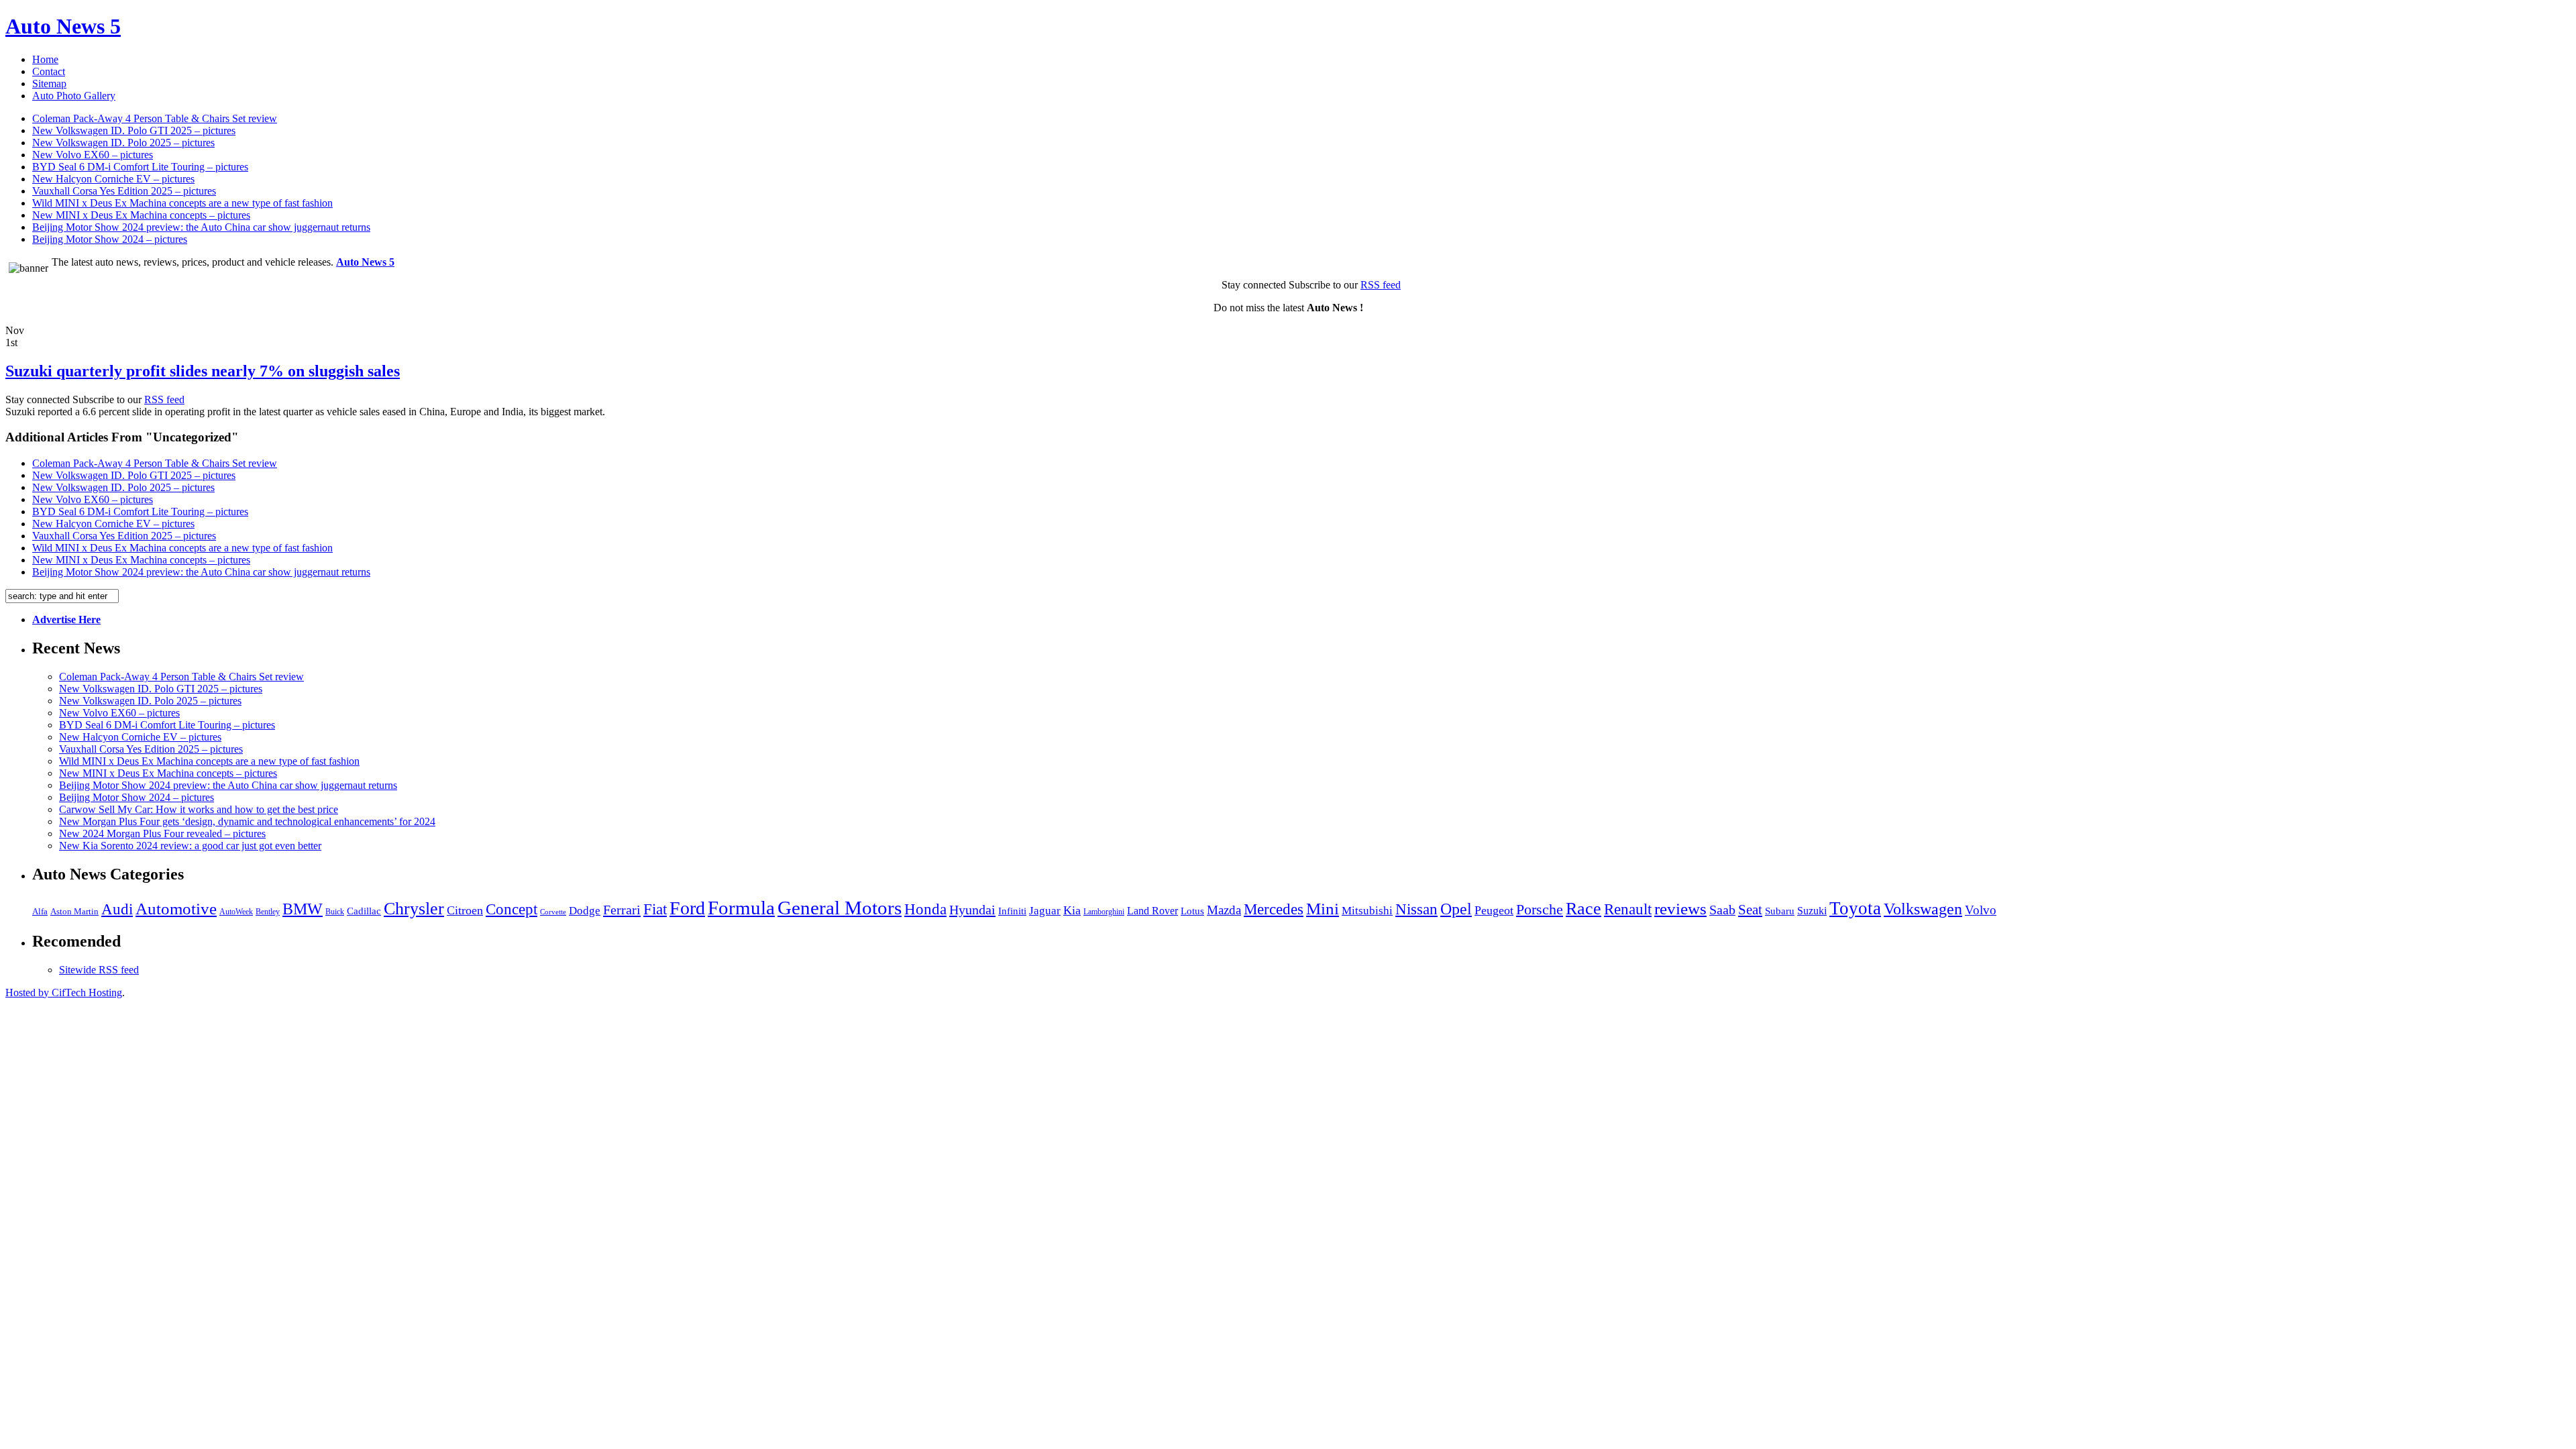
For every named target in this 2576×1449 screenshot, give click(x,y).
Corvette (553, 912)
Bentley (268, 912)
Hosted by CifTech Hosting (64, 992)
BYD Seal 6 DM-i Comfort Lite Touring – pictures (140, 167)
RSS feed (1381, 285)
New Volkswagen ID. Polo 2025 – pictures (123, 143)
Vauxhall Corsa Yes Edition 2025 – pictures (124, 191)
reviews (1680, 909)
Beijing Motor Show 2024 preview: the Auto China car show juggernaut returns (201, 227)
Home (45, 59)
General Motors (840, 908)
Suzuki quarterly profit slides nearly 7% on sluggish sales (203, 371)
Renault (1628, 909)
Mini (1323, 909)
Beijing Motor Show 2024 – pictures (110, 239)
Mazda (1224, 910)
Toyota (1855, 908)
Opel (1456, 909)
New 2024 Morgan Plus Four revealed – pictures (162, 834)
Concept (512, 909)
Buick (335, 912)
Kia (1072, 910)
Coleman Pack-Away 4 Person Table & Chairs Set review (155, 118)
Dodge (585, 911)
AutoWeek (236, 912)
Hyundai (972, 910)
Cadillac (364, 911)
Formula (741, 908)
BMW (303, 909)
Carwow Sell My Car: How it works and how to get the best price (199, 809)
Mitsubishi (1367, 911)
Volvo (1981, 910)
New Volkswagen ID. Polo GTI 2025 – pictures (134, 130)
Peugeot (1494, 910)
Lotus (1192, 911)
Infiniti (1012, 911)
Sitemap (49, 84)
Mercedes (1274, 909)
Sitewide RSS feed (99, 970)
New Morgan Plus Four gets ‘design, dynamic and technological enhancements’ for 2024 (247, 821)
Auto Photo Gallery (74, 96)
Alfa (40, 911)
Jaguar (1045, 911)
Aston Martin (74, 912)
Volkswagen (1923, 909)
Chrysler (414, 909)
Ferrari (622, 910)
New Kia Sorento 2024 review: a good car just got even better (190, 846)
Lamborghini (1104, 912)
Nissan (1416, 909)
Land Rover (1152, 911)
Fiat (655, 909)
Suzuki (1812, 911)
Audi (117, 909)
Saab (1722, 910)
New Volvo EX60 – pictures (93, 155)
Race (1584, 909)
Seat (1750, 910)
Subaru (1780, 911)
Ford (687, 908)
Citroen (465, 910)
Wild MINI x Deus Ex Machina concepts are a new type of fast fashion (182, 203)
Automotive (176, 909)
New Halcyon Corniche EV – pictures (113, 179)
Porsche (1540, 909)
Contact (49, 71)
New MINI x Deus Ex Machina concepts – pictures (141, 215)
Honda (925, 909)
